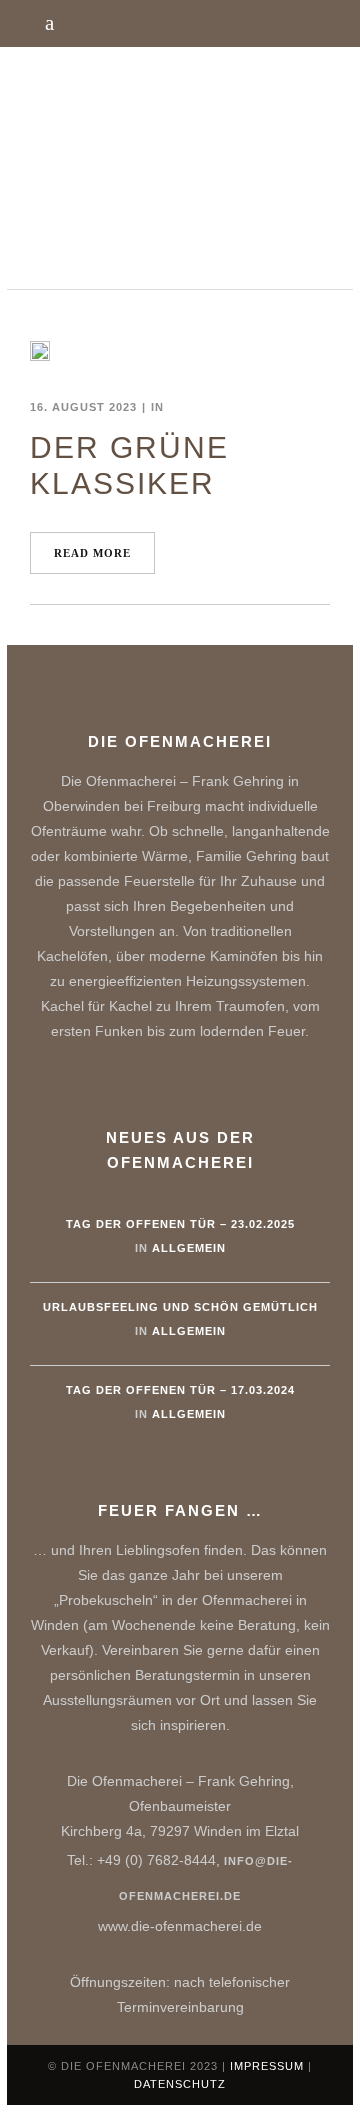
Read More (92, 553)
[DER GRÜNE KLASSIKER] (40, 351)
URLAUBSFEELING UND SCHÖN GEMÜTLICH (180, 1307)
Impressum (267, 2066)
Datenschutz (180, 2084)
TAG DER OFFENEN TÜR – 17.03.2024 (180, 1390)
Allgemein (189, 1248)
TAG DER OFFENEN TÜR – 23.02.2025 (180, 1224)
